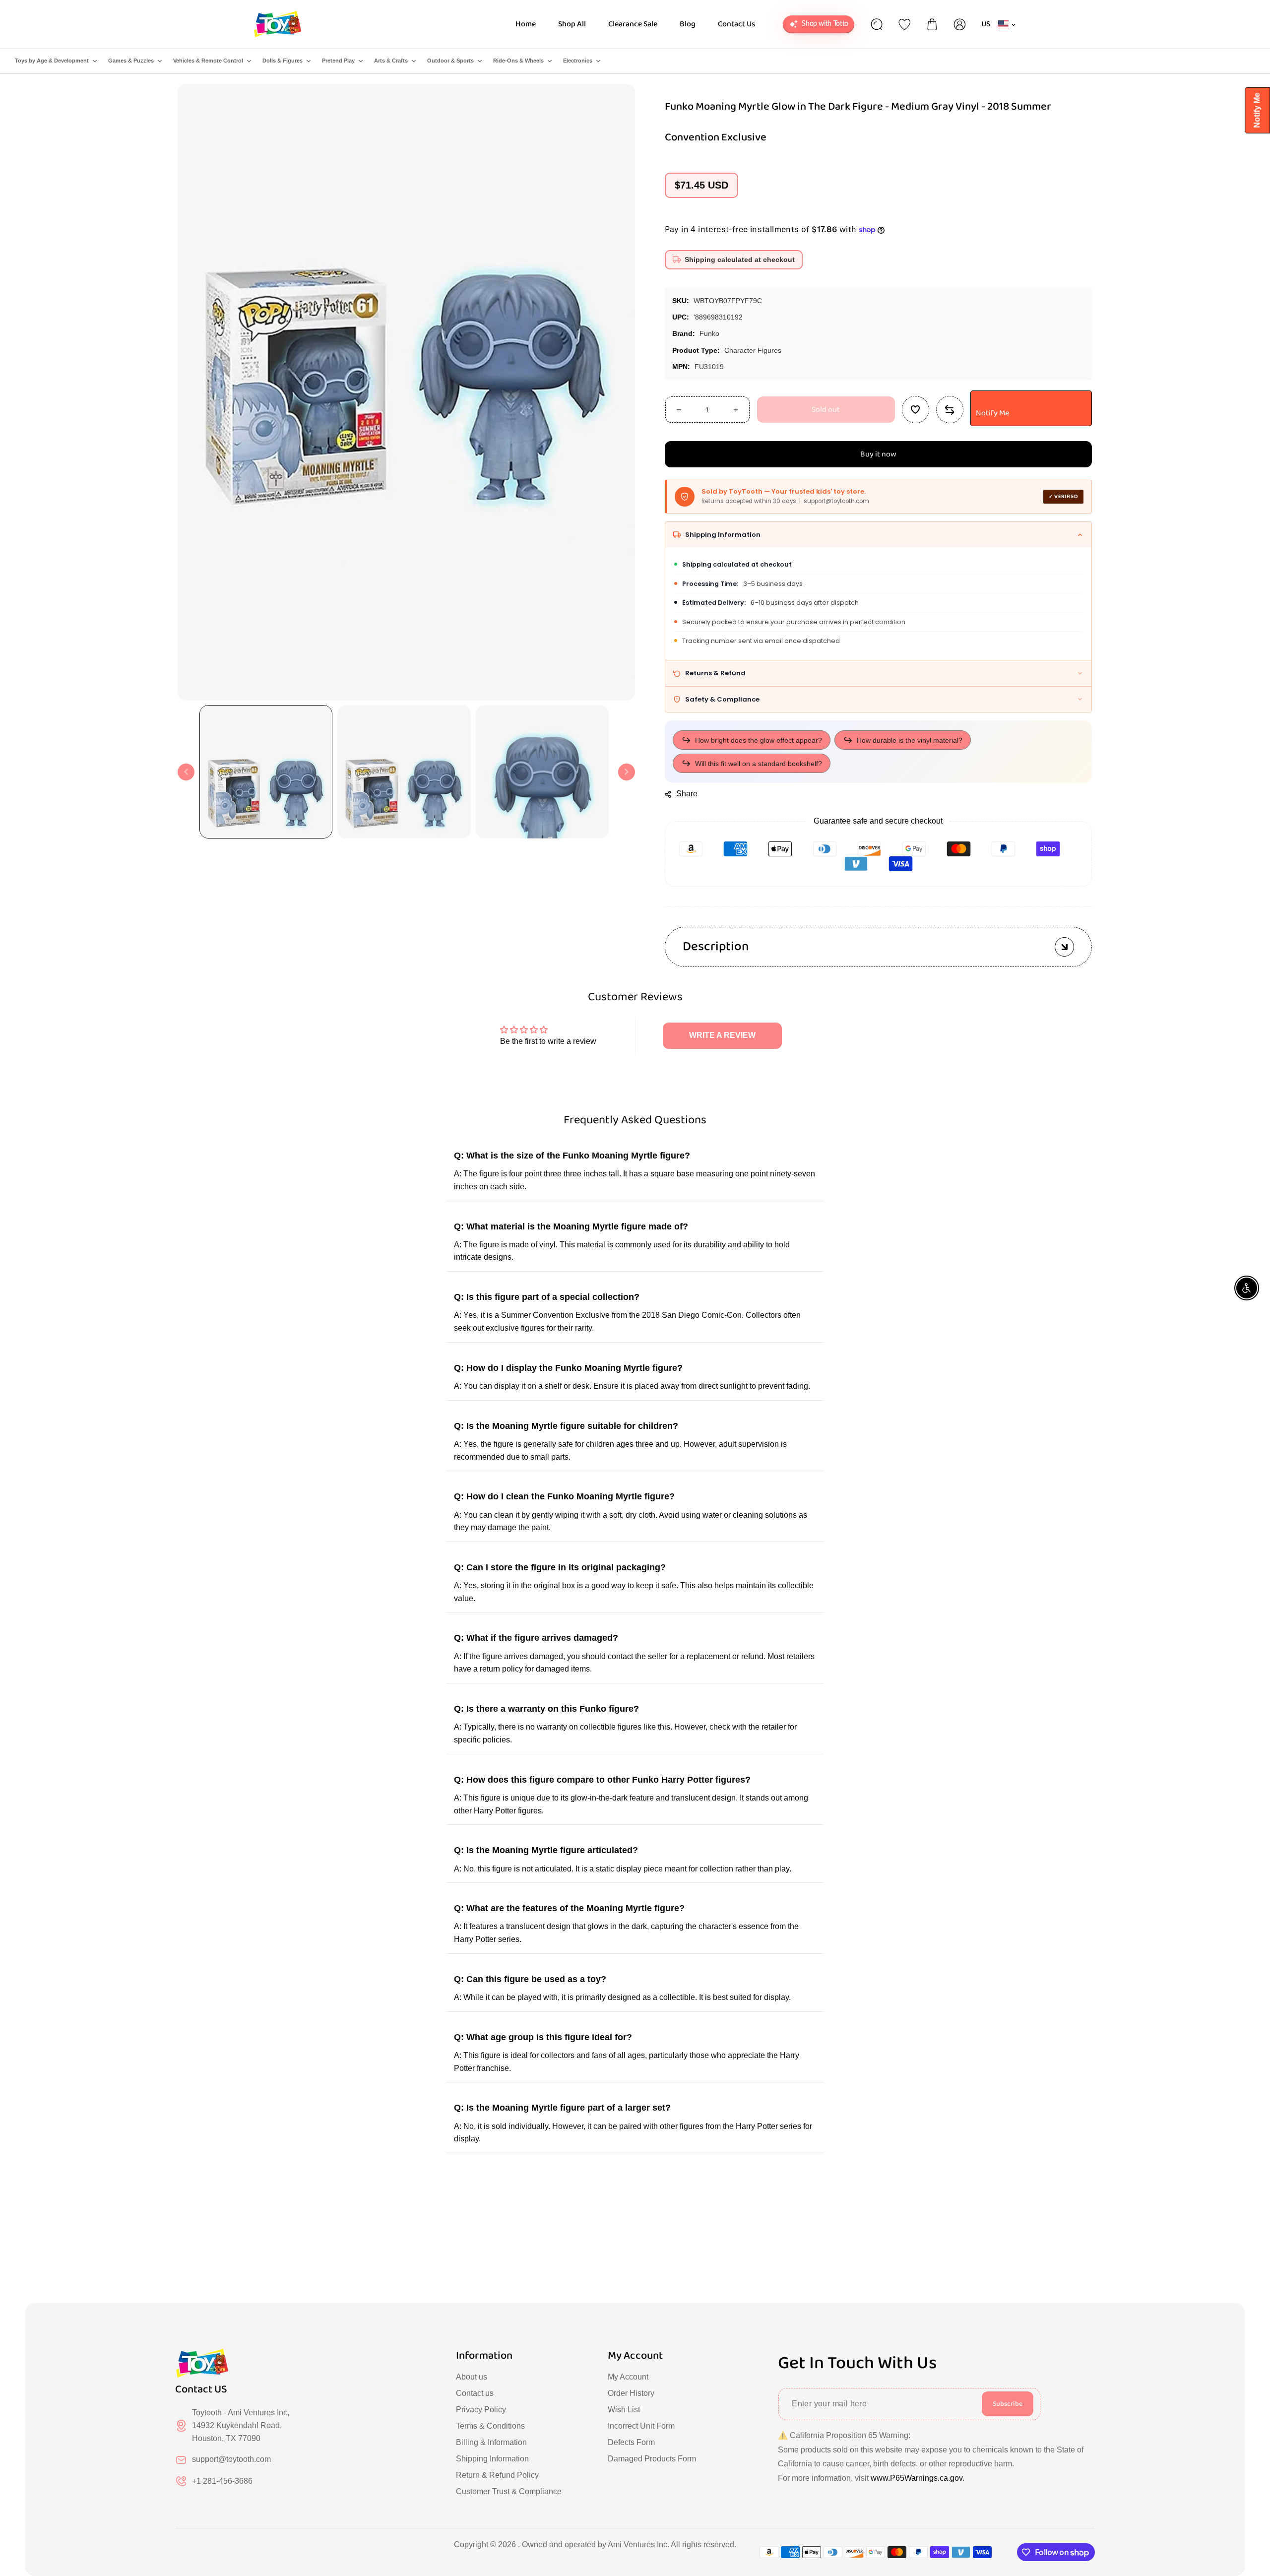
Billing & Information (491, 2442)
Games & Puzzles (131, 61)
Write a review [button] (722, 1035)
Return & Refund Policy (497, 2475)
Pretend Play (338, 61)
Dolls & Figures (283, 61)
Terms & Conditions (490, 2426)
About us (472, 2377)
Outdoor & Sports (450, 61)
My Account (628, 2377)
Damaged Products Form (652, 2459)
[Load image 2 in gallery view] (404, 772)
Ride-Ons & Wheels (518, 61)
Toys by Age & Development (52, 61)
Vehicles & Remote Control (208, 61)
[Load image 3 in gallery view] (542, 772)
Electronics (578, 61)
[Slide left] (186, 772)
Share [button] (687, 794)
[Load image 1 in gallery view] (266, 772)
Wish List (624, 2410)
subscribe (1008, 2404)
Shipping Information (492, 2459)
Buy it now (878, 454)
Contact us (475, 2393)
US (986, 24)
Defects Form (631, 2442)
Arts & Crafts (391, 61)
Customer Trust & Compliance (509, 2491)
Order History (631, 2393)
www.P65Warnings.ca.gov (917, 2478)
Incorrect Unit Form (641, 2426)
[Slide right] (627, 772)
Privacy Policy (481, 2410)
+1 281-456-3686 (222, 2481)
